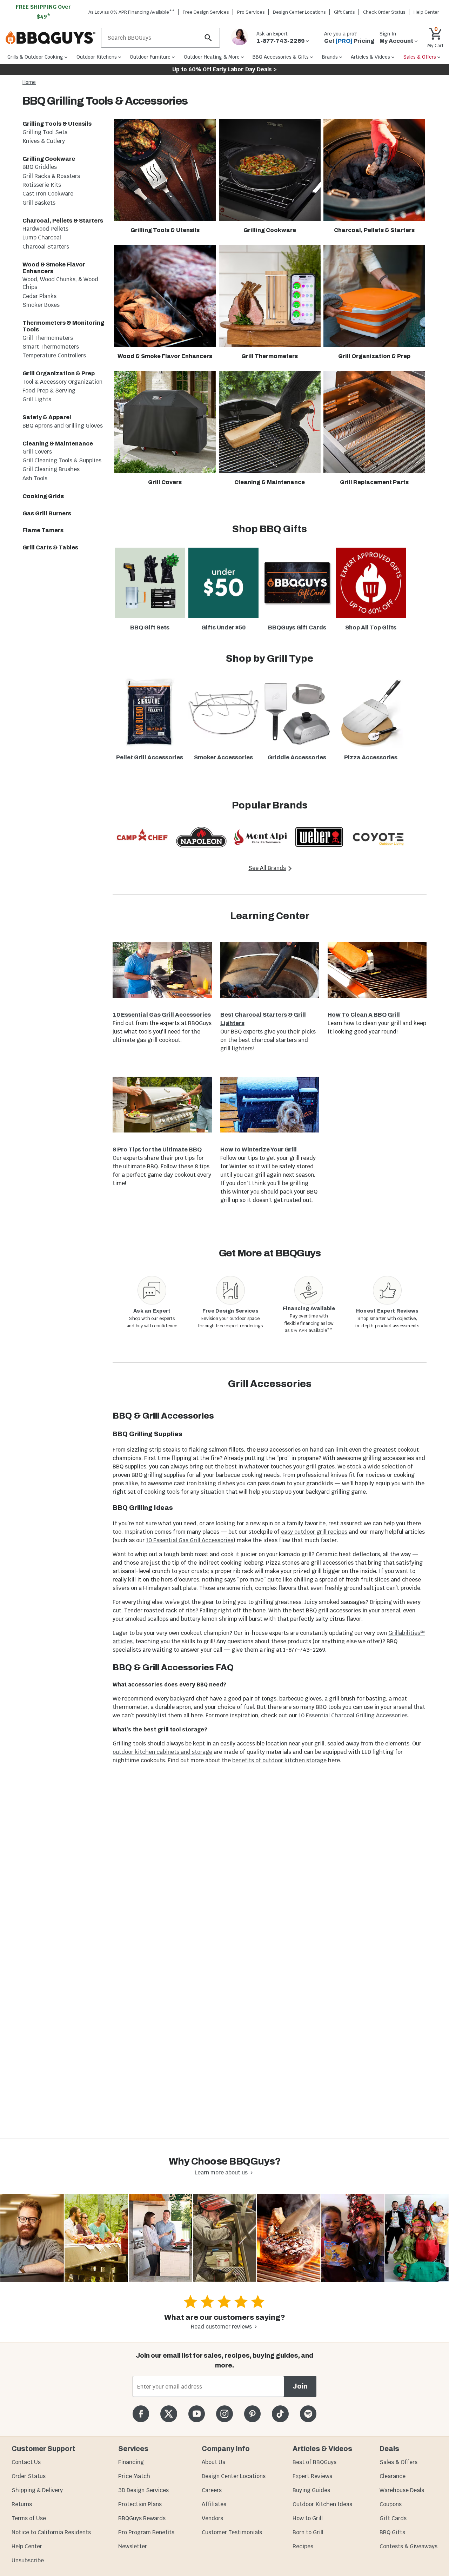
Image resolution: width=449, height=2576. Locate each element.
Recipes (303, 2546)
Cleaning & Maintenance (58, 444)
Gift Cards (344, 12)
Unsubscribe (28, 2560)
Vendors (212, 2518)
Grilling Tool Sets (45, 132)
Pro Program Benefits (146, 2532)
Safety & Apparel (47, 417)
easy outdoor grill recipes (314, 1532)
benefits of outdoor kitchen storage (279, 1760)
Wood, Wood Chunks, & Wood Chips (60, 283)
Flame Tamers (43, 530)
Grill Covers (37, 452)
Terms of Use (29, 2518)
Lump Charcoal (42, 237)
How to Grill (308, 2518)
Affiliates (214, 2504)
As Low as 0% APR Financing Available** (132, 12)
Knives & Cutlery (44, 141)
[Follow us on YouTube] (197, 2414)
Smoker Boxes (41, 305)
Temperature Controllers (54, 355)
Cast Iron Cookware (48, 194)
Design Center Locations (299, 12)
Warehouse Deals (402, 2490)
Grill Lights (37, 399)
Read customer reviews (221, 2327)
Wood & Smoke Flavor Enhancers (54, 268)
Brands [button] (330, 57)
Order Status (29, 2476)
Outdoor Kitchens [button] (97, 57)
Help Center (27, 2546)
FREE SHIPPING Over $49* (43, 12)
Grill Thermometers (48, 338)
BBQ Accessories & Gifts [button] (281, 57)
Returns (22, 2504)
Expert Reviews (312, 2476)
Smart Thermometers (51, 347)
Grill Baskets (39, 203)
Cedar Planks (39, 296)
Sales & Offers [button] (420, 57)
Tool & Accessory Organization (62, 382)
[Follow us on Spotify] (308, 2414)
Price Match (134, 2476)
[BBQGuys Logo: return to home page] (51, 38)
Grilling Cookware (49, 159)
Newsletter (133, 2546)
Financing (131, 2462)
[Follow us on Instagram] (224, 2414)
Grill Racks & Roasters (51, 176)
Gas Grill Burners (47, 513)
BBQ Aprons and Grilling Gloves (63, 426)
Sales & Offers (398, 2462)
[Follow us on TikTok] (280, 2414)
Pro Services (251, 12)
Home (29, 82)
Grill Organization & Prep (59, 373)
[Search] (208, 38)
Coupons (391, 2504)
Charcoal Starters (46, 247)
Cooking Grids (43, 496)
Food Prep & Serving (49, 391)
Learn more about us (221, 2172)
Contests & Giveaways (408, 2546)
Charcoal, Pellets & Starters (63, 221)
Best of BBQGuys (314, 2462)
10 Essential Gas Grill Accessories (190, 1540)
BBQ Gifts (392, 2532)
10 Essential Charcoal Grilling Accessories (353, 1715)
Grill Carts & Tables (50, 547)
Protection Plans (140, 2504)
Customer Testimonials (232, 2532)
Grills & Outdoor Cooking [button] (35, 57)
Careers (212, 2490)
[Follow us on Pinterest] (252, 2414)
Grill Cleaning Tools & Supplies (62, 460)
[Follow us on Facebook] (141, 2414)
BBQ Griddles (40, 167)
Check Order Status (384, 12)
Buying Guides (311, 2490)
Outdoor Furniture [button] (150, 57)
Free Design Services (206, 12)
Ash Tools (35, 478)
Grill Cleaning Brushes (51, 469)
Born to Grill (308, 2532)
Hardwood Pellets (45, 229)
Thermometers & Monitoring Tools (63, 326)
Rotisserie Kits (42, 185)
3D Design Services (143, 2490)
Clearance (393, 2476)
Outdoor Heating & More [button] (212, 57)
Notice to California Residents (51, 2532)
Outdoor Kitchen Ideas (322, 2504)
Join (300, 2386)
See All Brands (267, 868)
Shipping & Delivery (37, 2490)
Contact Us (26, 2462)
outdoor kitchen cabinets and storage (162, 1752)
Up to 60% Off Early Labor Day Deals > (224, 69)
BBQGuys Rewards (142, 2518)
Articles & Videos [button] (370, 57)
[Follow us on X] (169, 2414)
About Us (213, 2462)
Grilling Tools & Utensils (57, 124)
